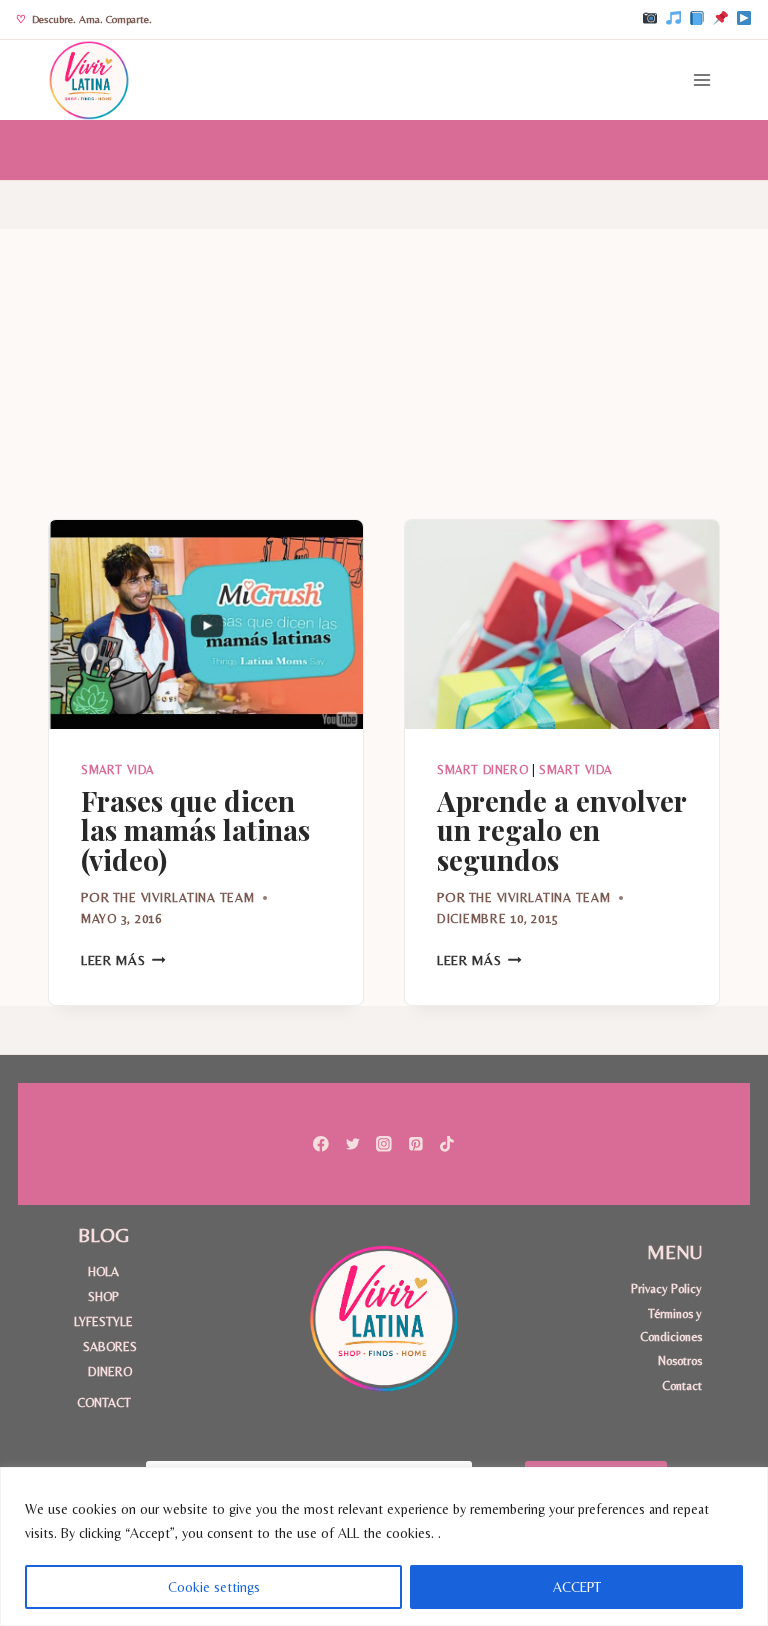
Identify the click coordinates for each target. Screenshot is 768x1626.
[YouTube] (744, 19)
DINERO (110, 1371)
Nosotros (680, 1360)
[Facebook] (697, 19)
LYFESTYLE (103, 1321)
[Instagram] (650, 19)
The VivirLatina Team (184, 897)
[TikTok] (673, 19)
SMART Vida (117, 770)
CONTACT (104, 1402)
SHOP (103, 1296)
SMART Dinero (482, 770)
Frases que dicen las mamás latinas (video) (195, 829)
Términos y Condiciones (671, 1324)
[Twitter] (352, 1143)
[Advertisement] (384, 369)
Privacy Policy (666, 1288)
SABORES (110, 1346)
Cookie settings (214, 1587)
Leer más (123, 960)
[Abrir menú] (701, 79)
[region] (384, 1546)
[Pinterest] (720, 19)
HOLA (103, 1271)
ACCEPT (577, 1587)
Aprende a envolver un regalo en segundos (561, 829)
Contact (682, 1385)
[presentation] (206, 624)
